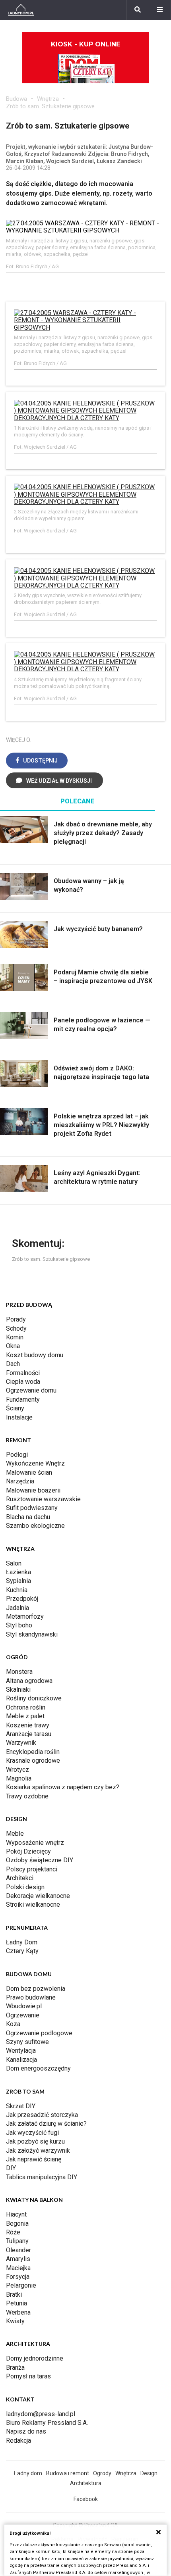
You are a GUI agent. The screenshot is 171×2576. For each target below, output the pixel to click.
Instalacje (19, 1417)
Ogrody (102, 2473)
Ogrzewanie (23, 2015)
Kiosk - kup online (85, 44)
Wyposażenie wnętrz (35, 1843)
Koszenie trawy (28, 1725)
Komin (15, 1337)
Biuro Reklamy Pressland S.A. (47, 2423)
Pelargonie (21, 2285)
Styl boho (19, 1625)
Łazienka (18, 1572)
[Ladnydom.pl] (21, 10)
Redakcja (18, 2441)
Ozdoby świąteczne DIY (40, 1860)
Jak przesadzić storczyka (42, 2115)
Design (149, 2473)
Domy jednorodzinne (35, 2358)
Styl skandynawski (32, 1634)
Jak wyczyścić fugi (32, 2133)
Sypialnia (18, 1581)
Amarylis (18, 2259)
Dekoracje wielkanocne (38, 1896)
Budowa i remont (68, 2473)
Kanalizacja (21, 2060)
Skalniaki (18, 1689)
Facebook (86, 2499)
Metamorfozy (25, 1616)
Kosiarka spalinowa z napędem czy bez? (63, 1787)
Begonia (17, 2224)
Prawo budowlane (31, 1997)
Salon (14, 1563)
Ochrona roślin (26, 1707)
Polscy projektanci (32, 1869)
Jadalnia (17, 1608)
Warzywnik (21, 1743)
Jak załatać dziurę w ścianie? (46, 2124)
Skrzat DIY (21, 2106)
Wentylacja (21, 2051)
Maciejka (18, 2268)
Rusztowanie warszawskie (43, 1499)
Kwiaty (15, 2321)
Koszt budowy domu (35, 1355)
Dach (13, 1364)
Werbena (18, 2312)
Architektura (86, 2483)
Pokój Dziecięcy (28, 1851)
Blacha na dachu (28, 1517)
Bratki (14, 2295)
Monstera (19, 1672)
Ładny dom (28, 2473)
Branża (15, 2368)
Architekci (20, 1878)
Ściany (15, 1408)
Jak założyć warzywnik (38, 2151)
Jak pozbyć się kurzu (35, 2141)
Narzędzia (20, 1481)
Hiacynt (16, 2214)
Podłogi (17, 1455)
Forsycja (18, 2277)
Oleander (18, 2250)
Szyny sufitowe (27, 2042)
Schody (16, 1328)
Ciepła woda (23, 1382)
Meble (15, 1834)
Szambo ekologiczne (35, 1526)
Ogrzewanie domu (31, 1390)
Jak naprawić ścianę (34, 2159)
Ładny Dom (22, 1942)
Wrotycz (17, 1770)
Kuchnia (17, 1590)
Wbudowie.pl (24, 2006)
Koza (13, 2024)
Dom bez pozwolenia (36, 1989)
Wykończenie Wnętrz (35, 1463)
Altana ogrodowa (29, 1681)
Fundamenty (23, 1399)
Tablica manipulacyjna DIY (42, 2177)
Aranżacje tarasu (29, 1734)
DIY (11, 2168)
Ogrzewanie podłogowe (39, 2033)
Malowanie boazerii (33, 1490)
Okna (13, 1346)
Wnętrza (48, 99)
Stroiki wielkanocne (33, 1905)
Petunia (17, 2303)
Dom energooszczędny (38, 2068)
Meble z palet (25, 1716)
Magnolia (19, 1778)
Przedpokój (22, 1599)
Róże (13, 2232)
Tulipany (17, 2241)
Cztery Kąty (22, 1951)
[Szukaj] (138, 10)
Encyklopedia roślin (33, 1752)
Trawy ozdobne (27, 1796)
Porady (16, 1319)
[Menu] (160, 10)
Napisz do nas (26, 2431)
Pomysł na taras (28, 2376)
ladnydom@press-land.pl (41, 2414)
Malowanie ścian (29, 1472)
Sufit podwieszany (32, 1508)
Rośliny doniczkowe (34, 1698)
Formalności (23, 1373)
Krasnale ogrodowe (33, 1761)
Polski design (25, 1887)
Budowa (17, 99)
